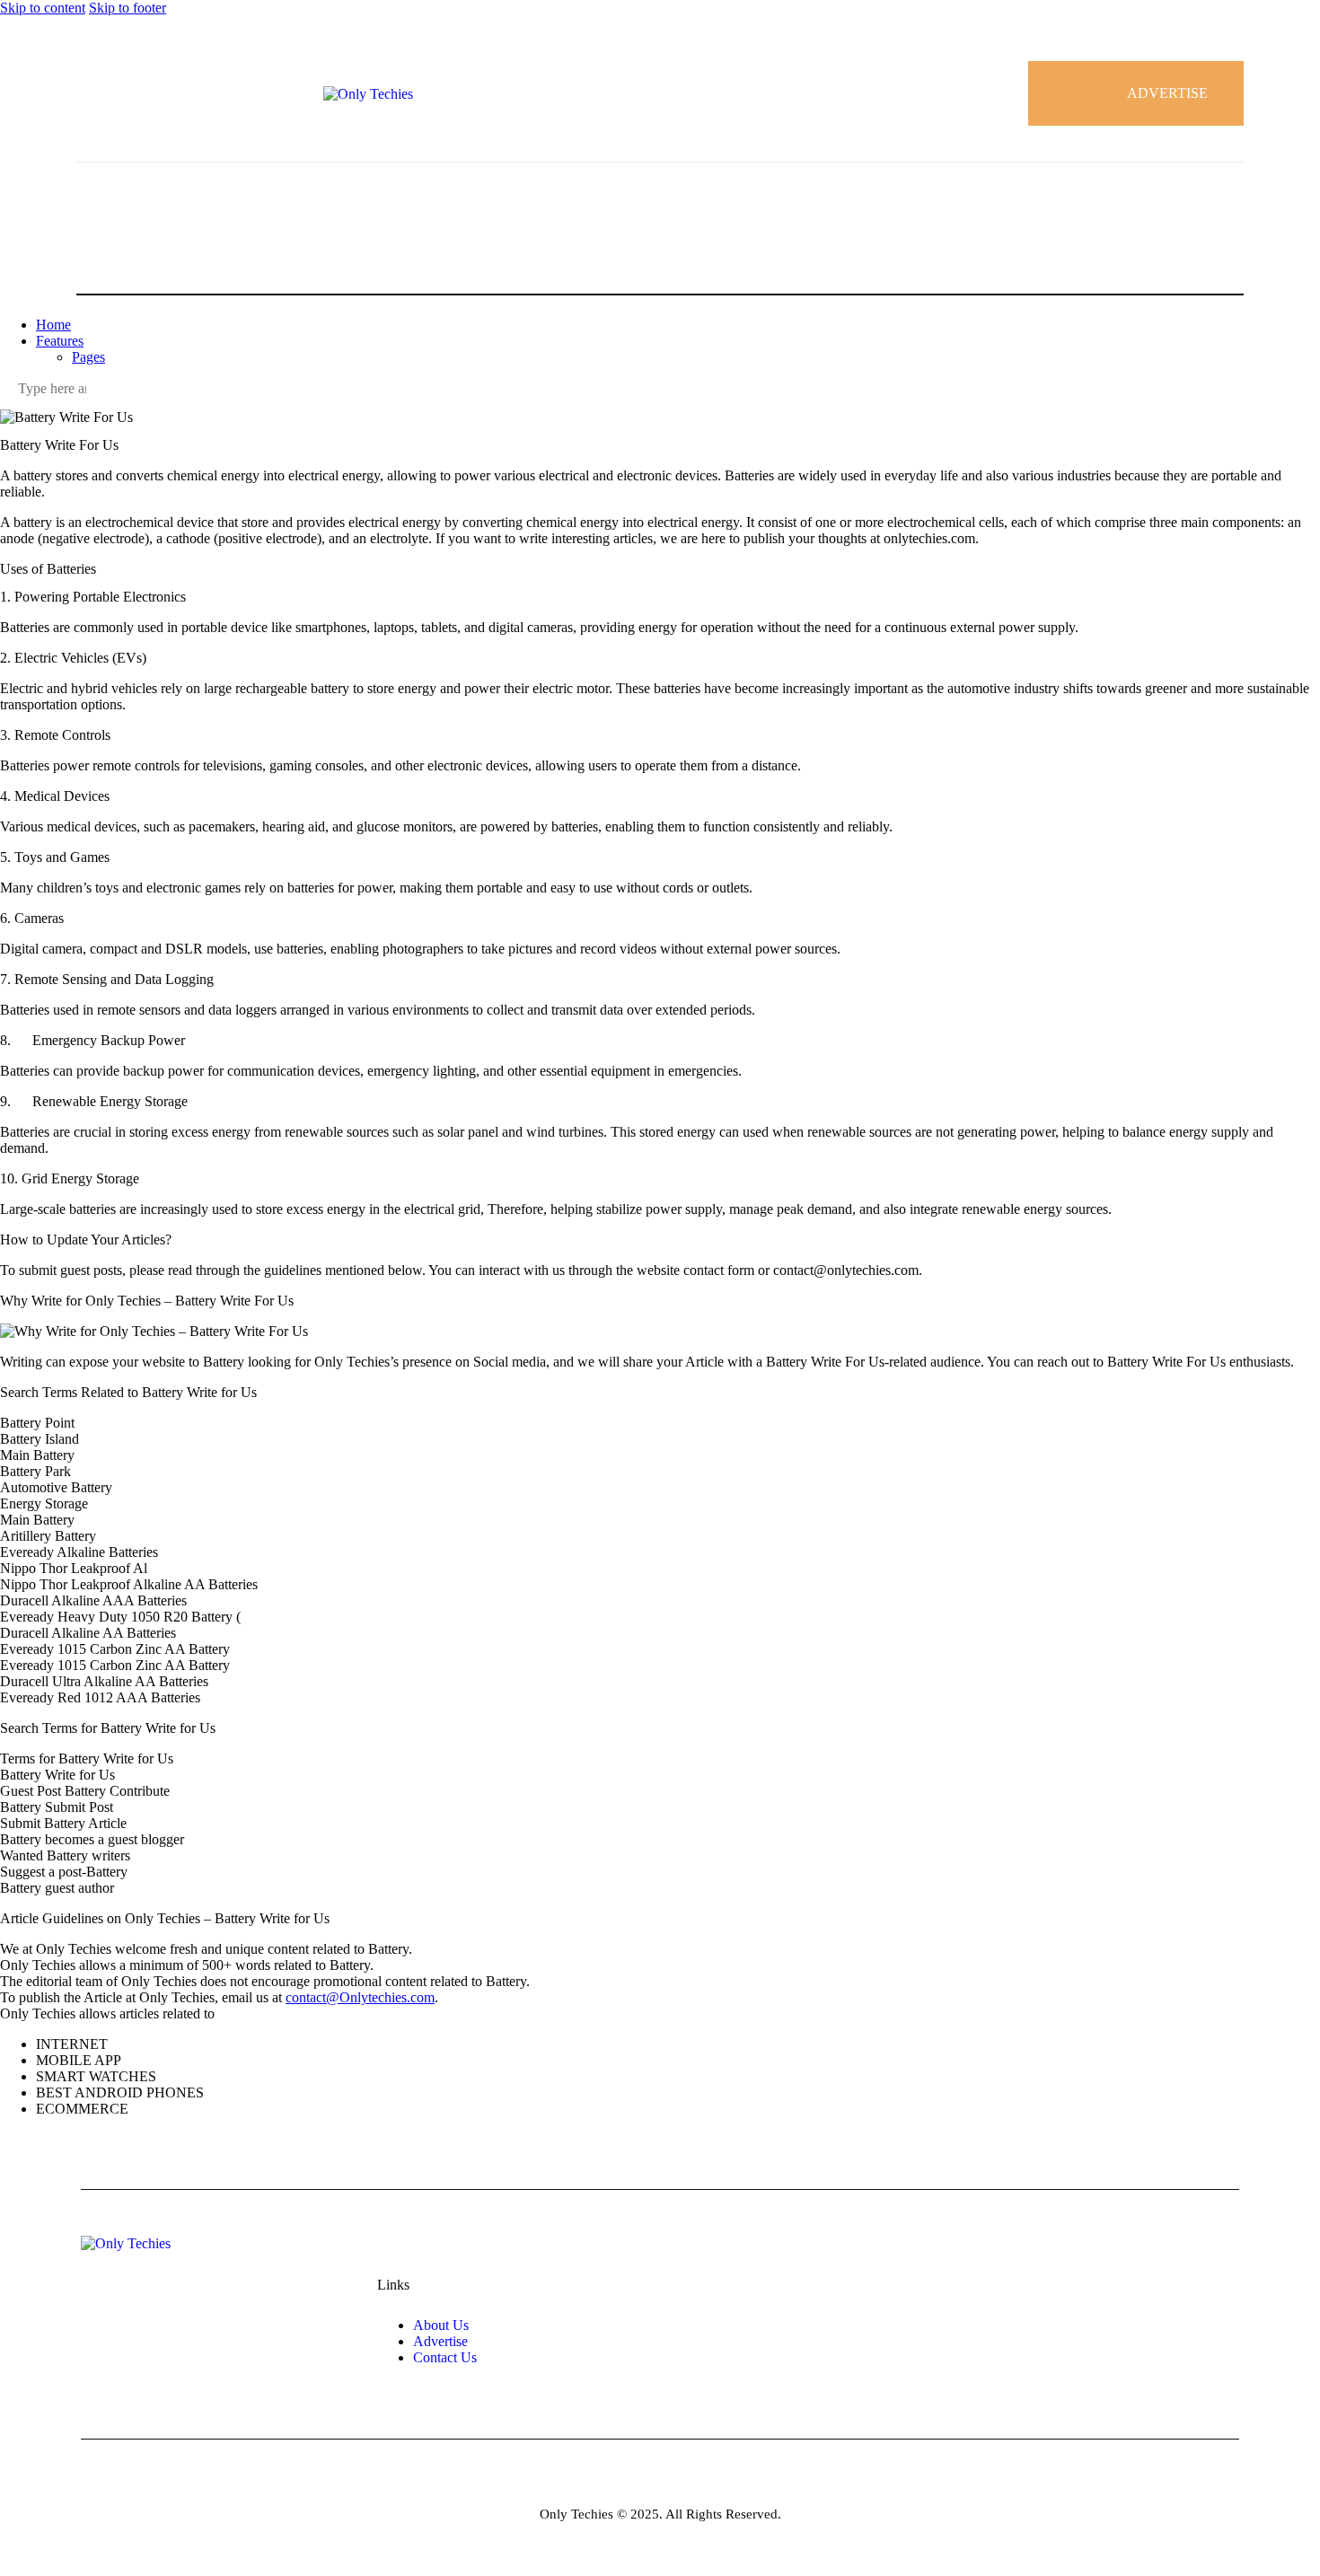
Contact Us (445, 2357)
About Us (441, 2325)
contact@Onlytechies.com (360, 1997)
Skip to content (43, 8)
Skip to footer (128, 8)
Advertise (440, 2341)
